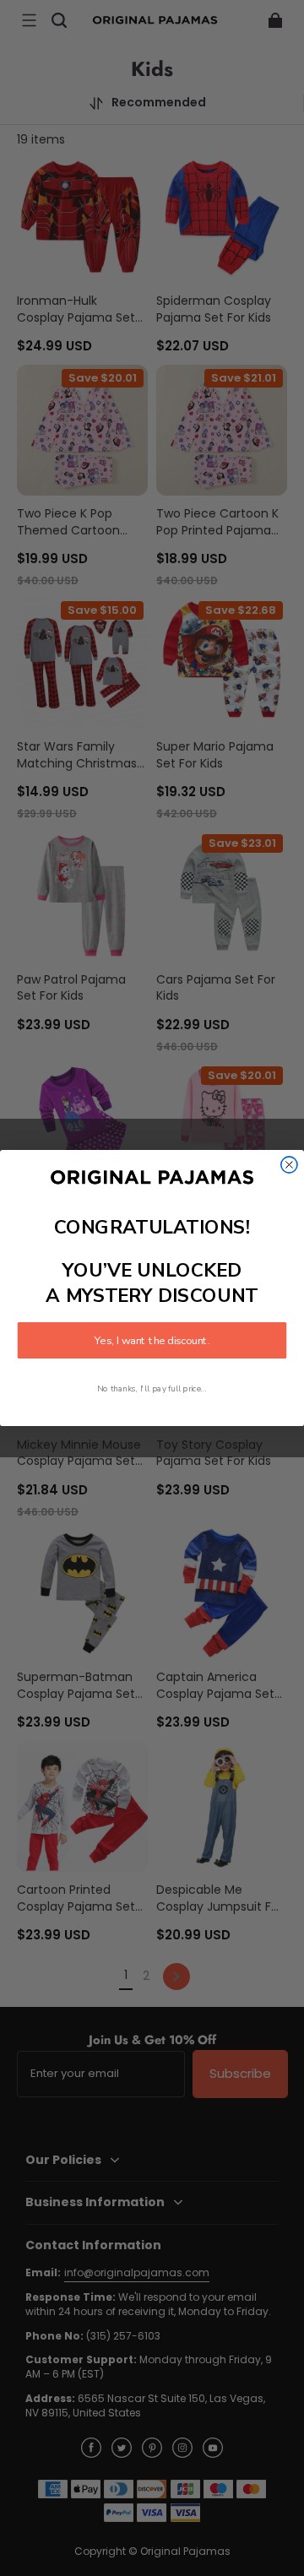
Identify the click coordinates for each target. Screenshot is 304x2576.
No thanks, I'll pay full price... (152, 1389)
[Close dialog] (289, 1165)
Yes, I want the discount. (152, 1341)
